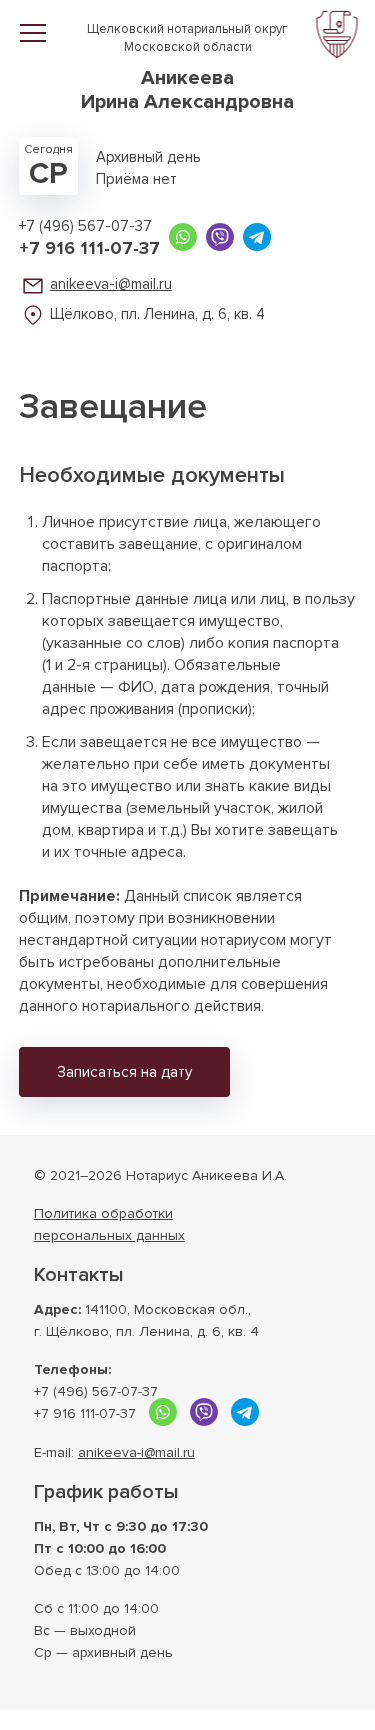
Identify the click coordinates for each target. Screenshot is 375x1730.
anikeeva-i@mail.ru (111, 284)
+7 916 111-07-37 (89, 248)
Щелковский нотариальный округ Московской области (187, 67)
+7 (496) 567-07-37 (85, 226)
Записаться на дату (124, 1072)
